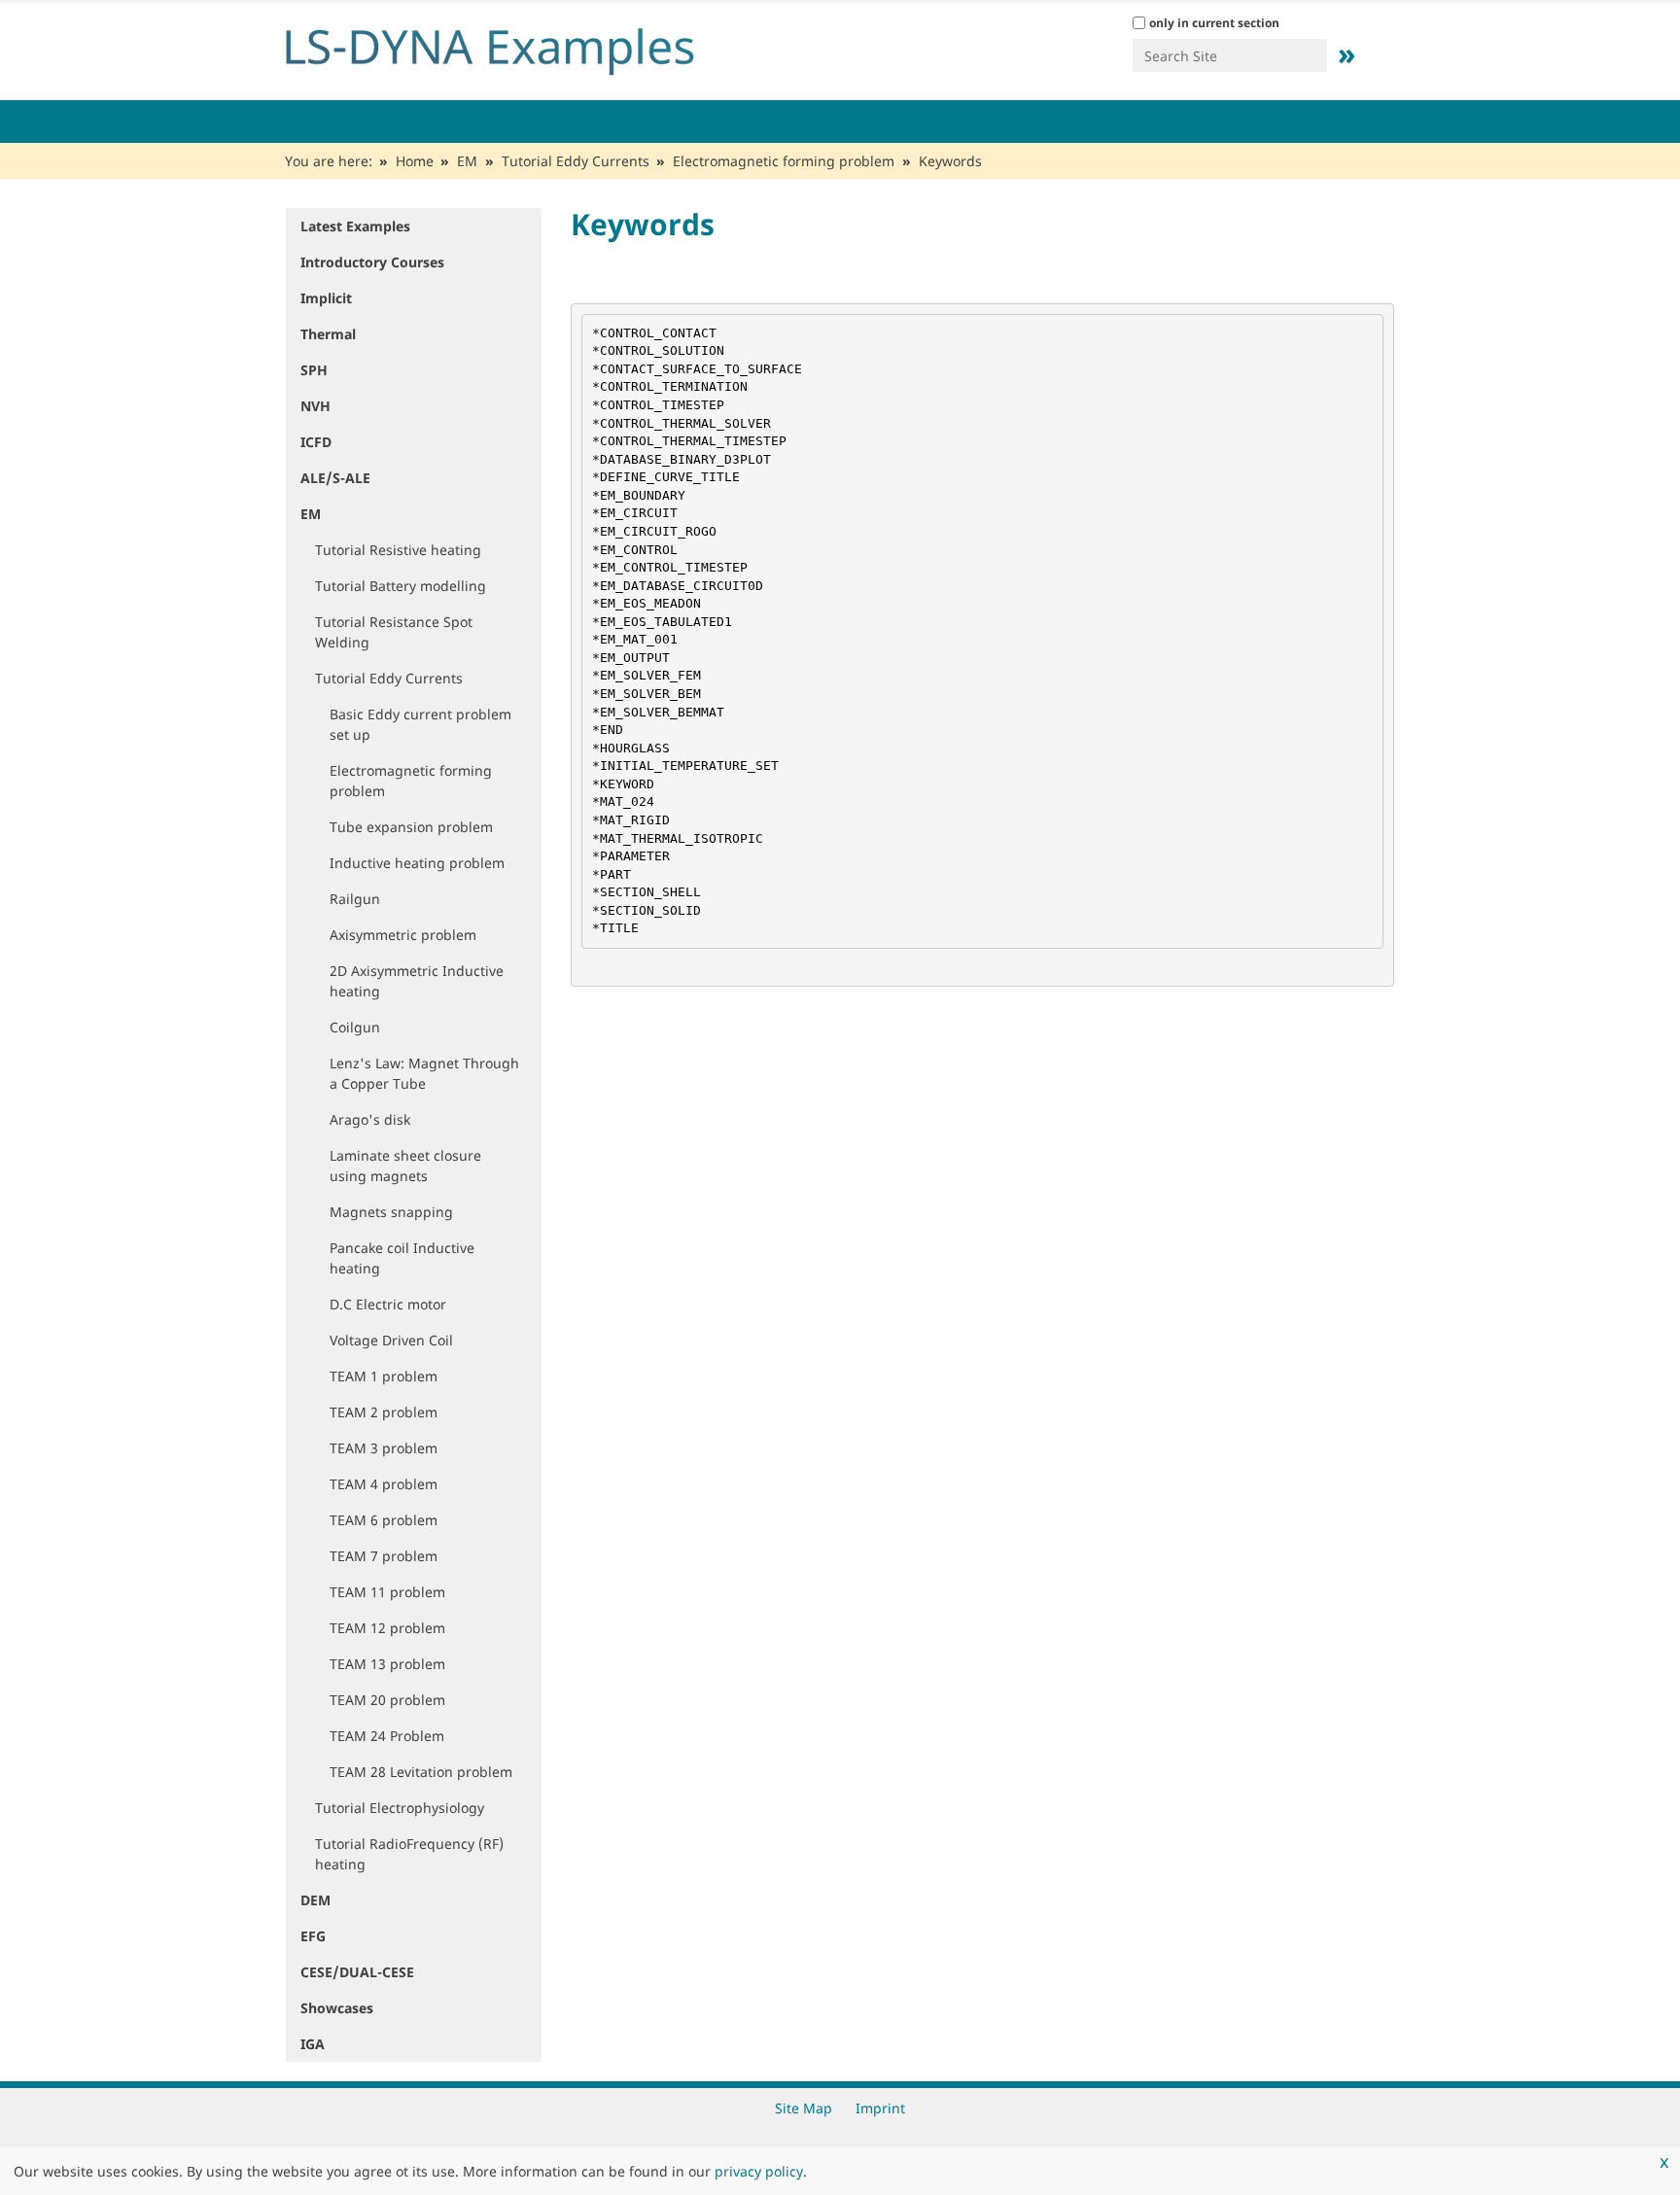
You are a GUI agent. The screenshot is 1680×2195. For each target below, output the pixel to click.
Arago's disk (370, 1119)
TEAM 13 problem (387, 1664)
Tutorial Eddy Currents (576, 161)
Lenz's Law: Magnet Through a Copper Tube (424, 1073)
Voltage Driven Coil (391, 1340)
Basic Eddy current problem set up (420, 724)
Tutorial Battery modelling (401, 586)
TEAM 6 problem (384, 1520)
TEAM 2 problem (384, 1412)
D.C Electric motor (388, 1304)
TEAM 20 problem (387, 1700)
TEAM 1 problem (384, 1376)
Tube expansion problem (411, 827)
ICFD (316, 442)
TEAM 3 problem (384, 1448)
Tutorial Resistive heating (398, 550)
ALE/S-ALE (335, 478)
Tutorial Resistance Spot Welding (394, 632)
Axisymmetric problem (403, 935)
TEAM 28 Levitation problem (421, 1772)
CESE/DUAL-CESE (357, 1972)
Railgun (355, 899)
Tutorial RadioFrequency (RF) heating (409, 1854)
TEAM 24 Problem (387, 1736)
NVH (315, 406)
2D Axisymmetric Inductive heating (417, 981)
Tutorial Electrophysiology (400, 1808)
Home (415, 161)
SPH (314, 370)
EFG (313, 1936)
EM (467, 161)
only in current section (1214, 23)
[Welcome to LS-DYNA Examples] (519, 47)
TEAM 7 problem (384, 1556)
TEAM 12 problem (387, 1628)
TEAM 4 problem (384, 1484)
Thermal (328, 334)
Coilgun (355, 1027)
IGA (313, 2044)
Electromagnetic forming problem (784, 161)
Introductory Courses (372, 262)
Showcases (337, 2008)
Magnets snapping (391, 1212)
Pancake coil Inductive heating (402, 1258)
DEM (315, 1900)
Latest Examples (355, 226)
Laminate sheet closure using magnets (405, 1166)
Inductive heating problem (417, 863)
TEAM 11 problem (387, 1592)
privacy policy (759, 2171)
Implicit (326, 298)
